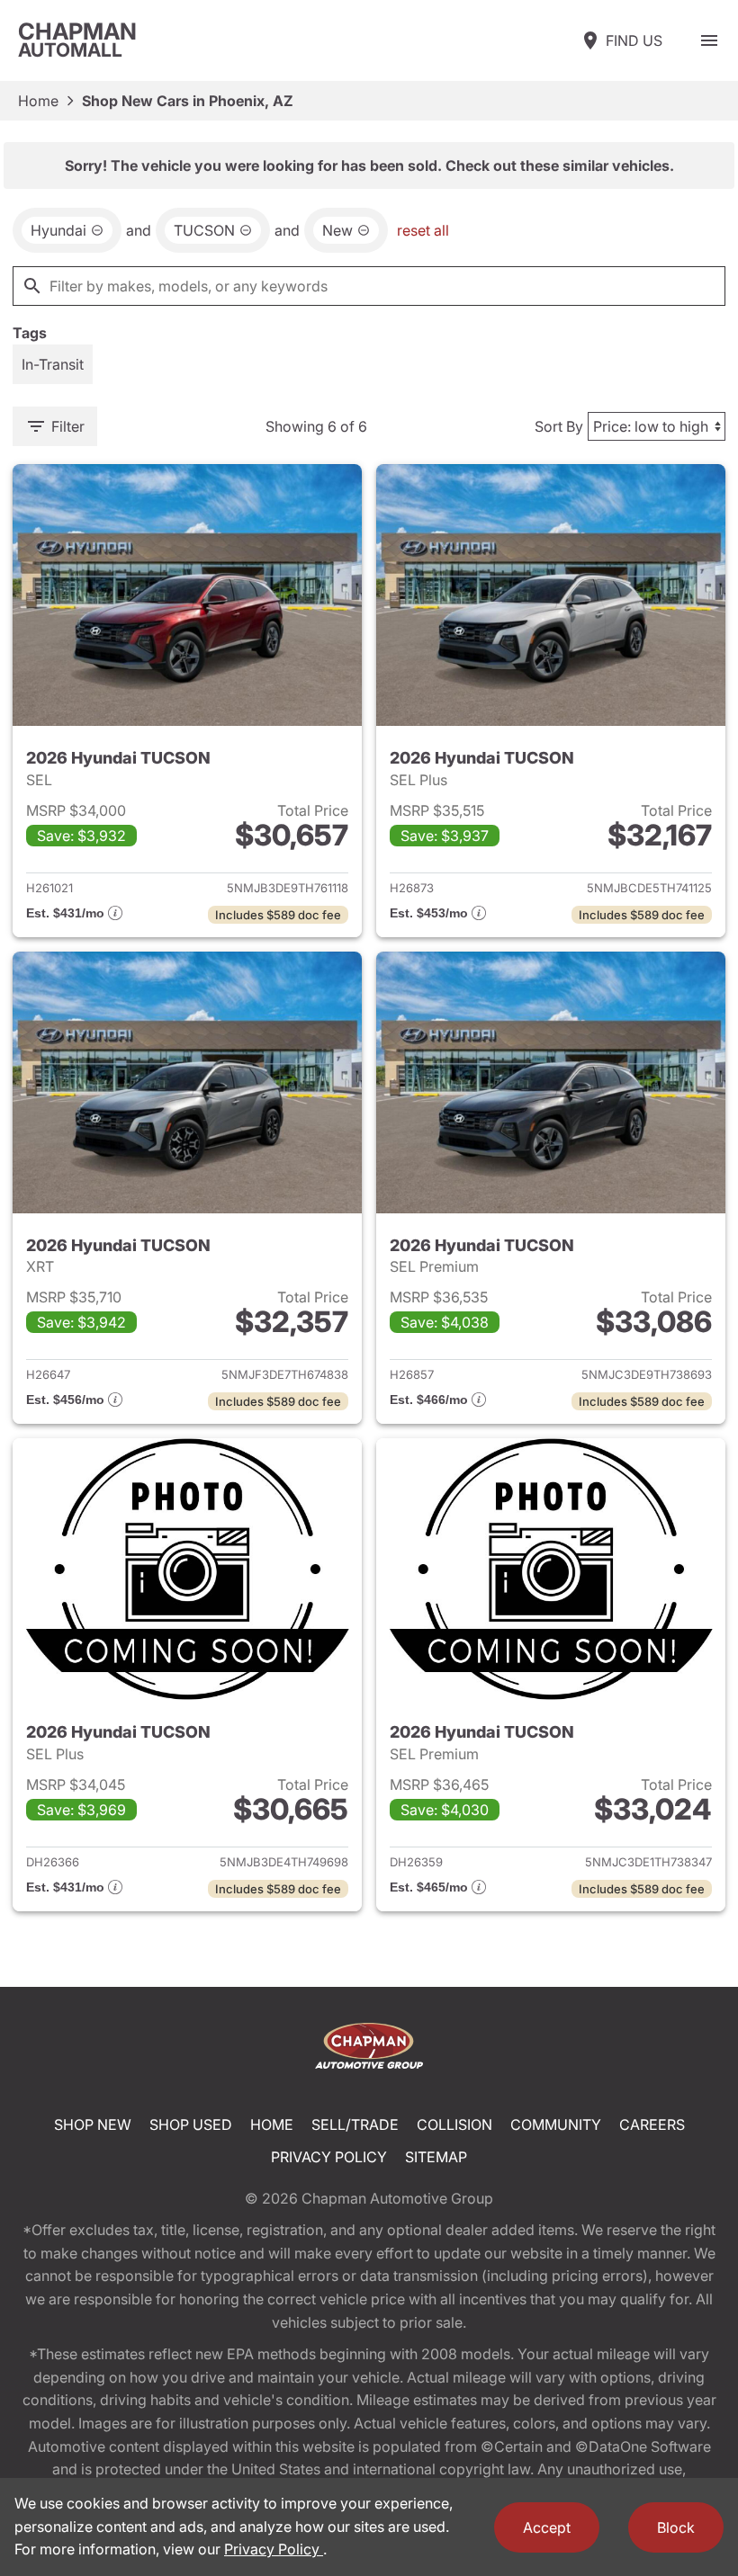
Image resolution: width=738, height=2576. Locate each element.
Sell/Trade (355, 2124)
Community (556, 2124)
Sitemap (436, 2157)
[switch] (709, 40)
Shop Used (191, 2124)
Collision (454, 2124)
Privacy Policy (329, 2157)
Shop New (93, 2124)
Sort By (559, 426)
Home (38, 101)
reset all (423, 230)
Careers (652, 2124)
